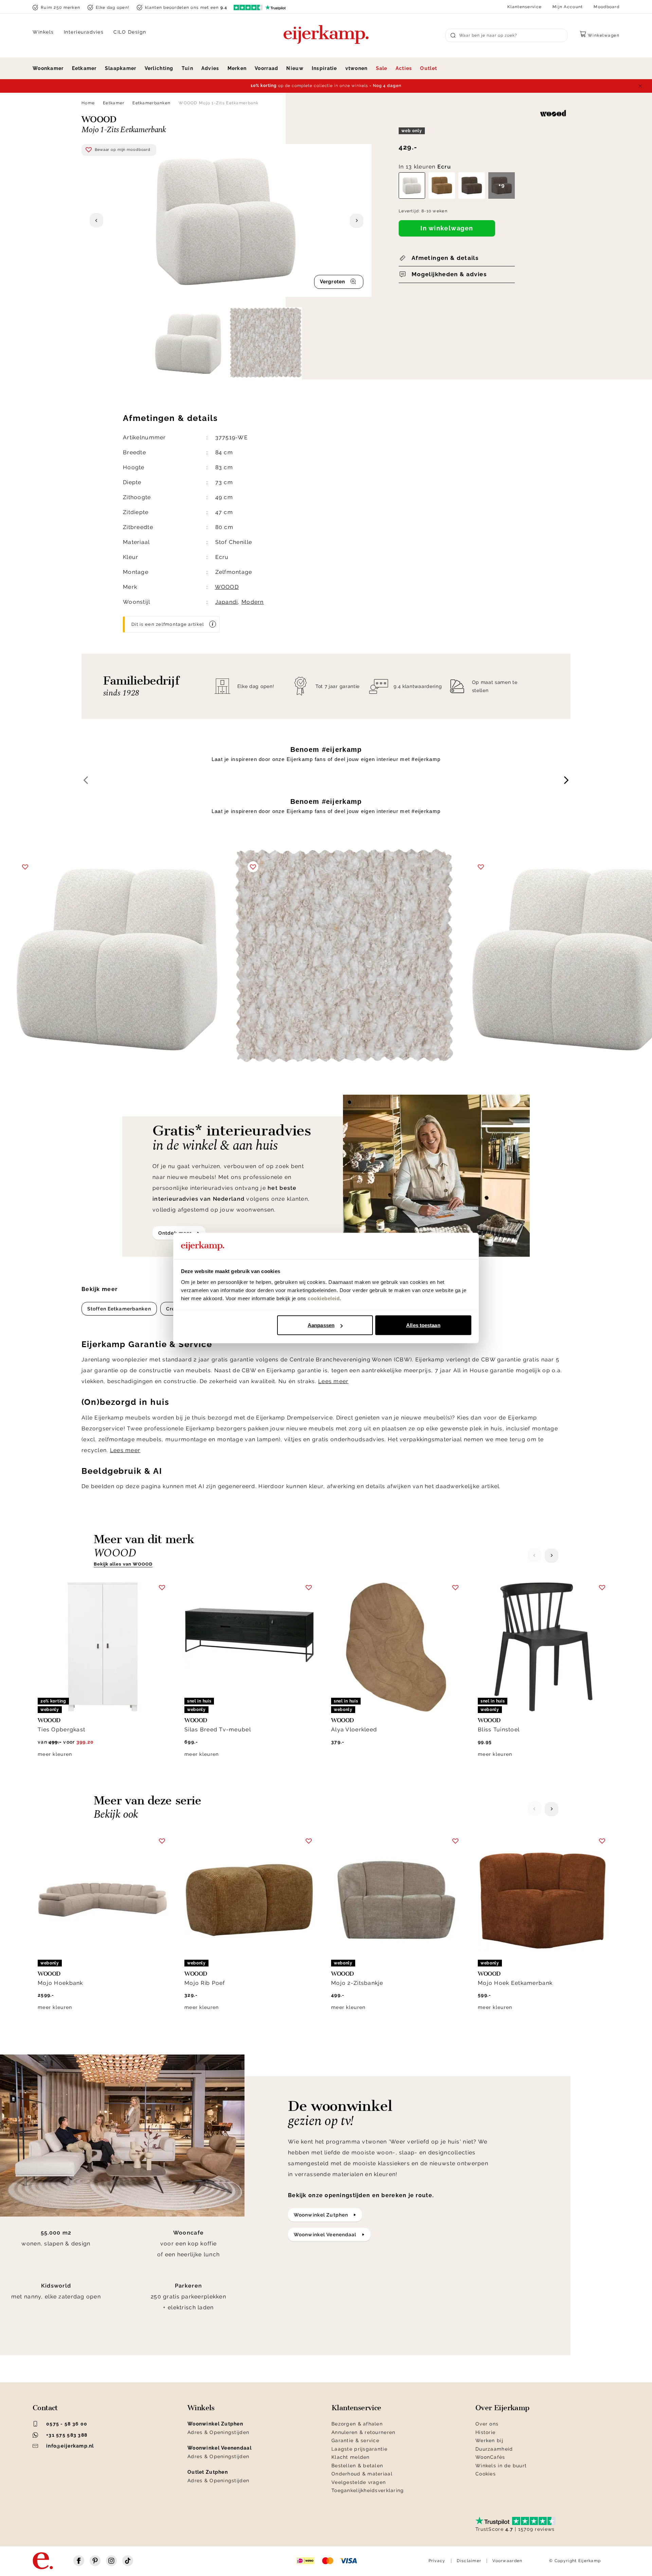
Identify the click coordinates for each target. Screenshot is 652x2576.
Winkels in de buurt (501, 2466)
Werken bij (489, 2440)
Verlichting (159, 68)
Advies (210, 68)
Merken (237, 68)
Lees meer (333, 1381)
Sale (382, 68)
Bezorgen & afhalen (357, 2424)
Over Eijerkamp (502, 2408)
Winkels (43, 32)
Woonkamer (48, 68)
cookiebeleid (324, 1298)
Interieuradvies (84, 32)
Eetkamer (84, 68)
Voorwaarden (507, 2561)
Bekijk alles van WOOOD (123, 1564)
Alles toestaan (423, 1325)
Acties (404, 68)
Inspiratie (324, 68)
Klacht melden (351, 2457)
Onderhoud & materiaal (362, 2474)
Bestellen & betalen (357, 2466)
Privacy (437, 2561)
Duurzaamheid (494, 2449)
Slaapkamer (121, 68)
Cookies (486, 2474)
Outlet (429, 68)
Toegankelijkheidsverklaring (368, 2490)
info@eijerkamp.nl (70, 2446)
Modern (253, 602)
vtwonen (357, 68)
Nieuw (295, 68)
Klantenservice (524, 7)
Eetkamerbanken (151, 103)
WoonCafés (490, 2457)
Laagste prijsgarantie (359, 2449)
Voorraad (266, 68)
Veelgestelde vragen (359, 2482)
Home (88, 103)
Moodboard (606, 7)
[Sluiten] (640, 86)
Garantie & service (355, 2440)
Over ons (487, 2424)
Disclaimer (469, 2561)
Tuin (187, 68)
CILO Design (130, 32)
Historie (485, 2432)
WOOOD (227, 587)
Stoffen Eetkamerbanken (119, 1309)
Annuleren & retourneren (363, 2432)
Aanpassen (321, 1325)
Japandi (227, 602)
